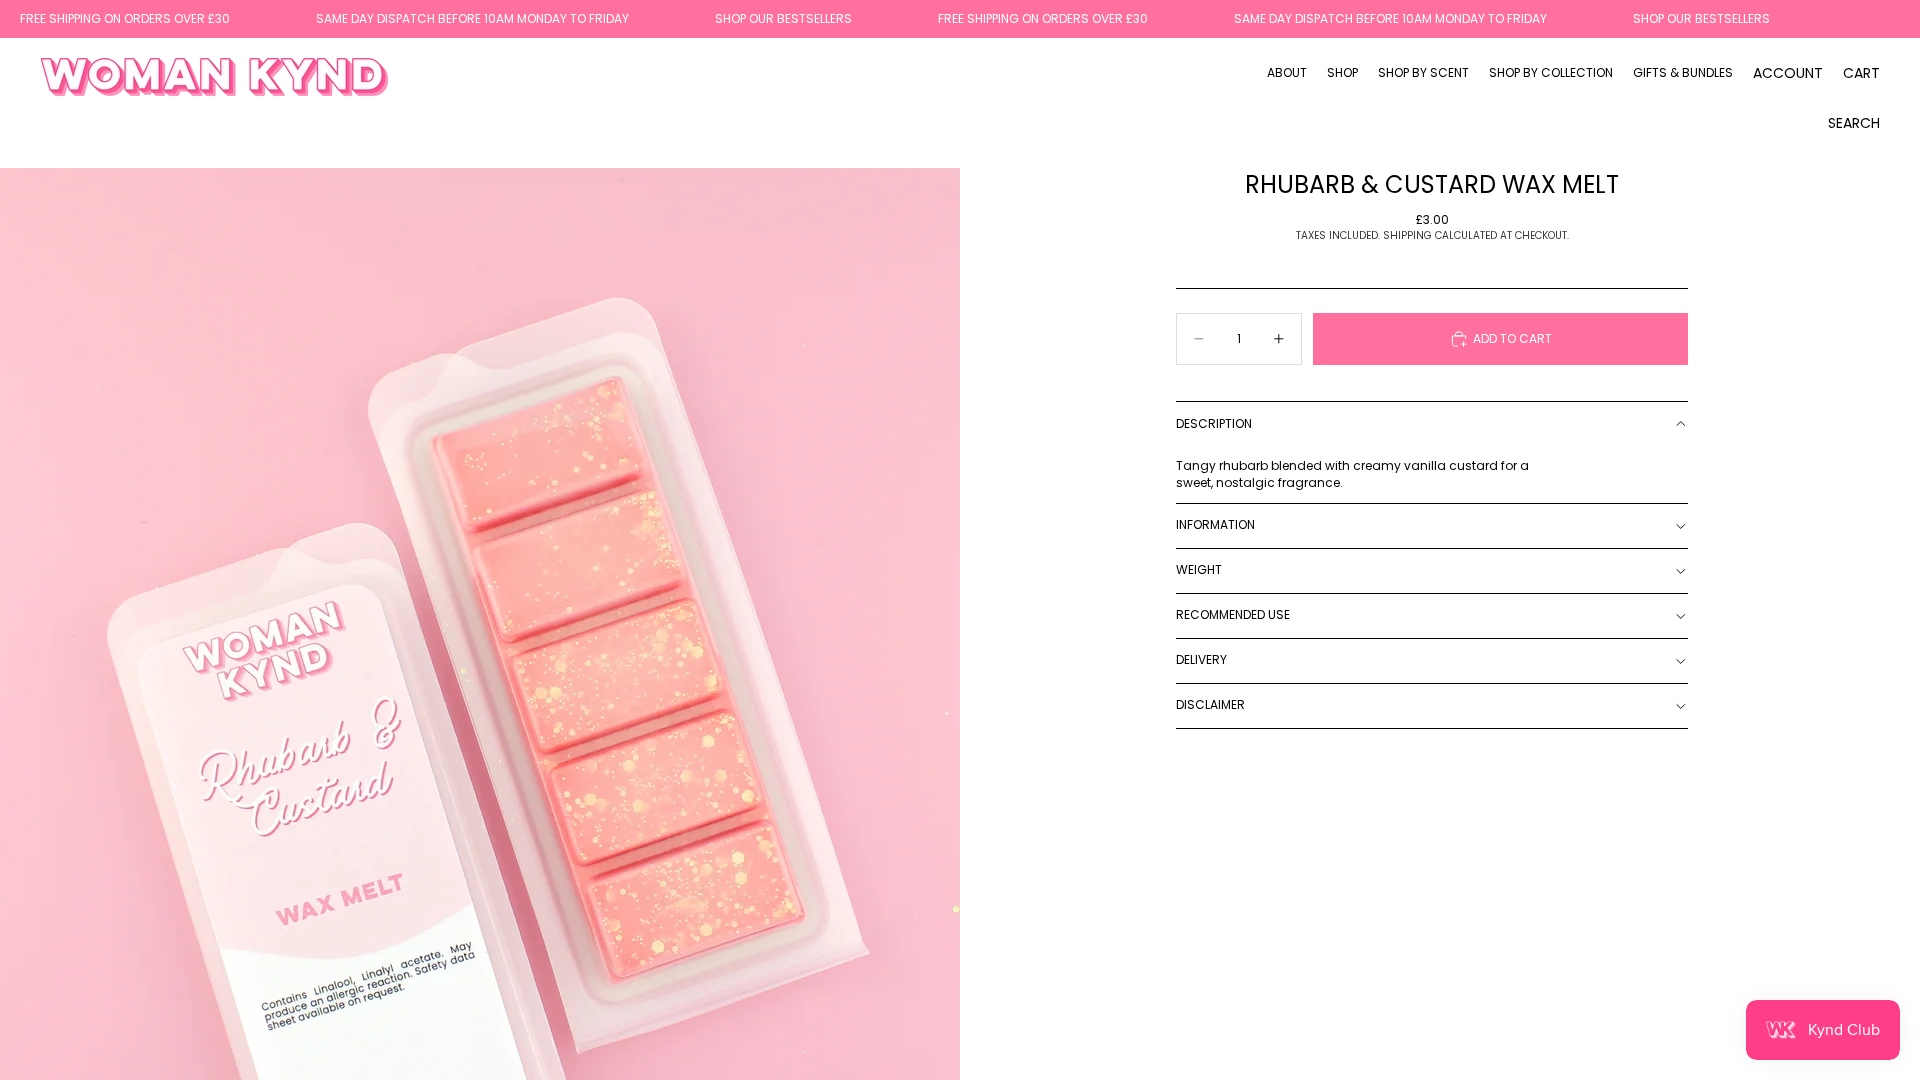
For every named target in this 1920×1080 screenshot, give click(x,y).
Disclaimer (1210, 704)
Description (1214, 423)
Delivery (1201, 659)
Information (1215, 524)
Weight (1199, 569)
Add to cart (1512, 338)
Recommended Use (1233, 614)
